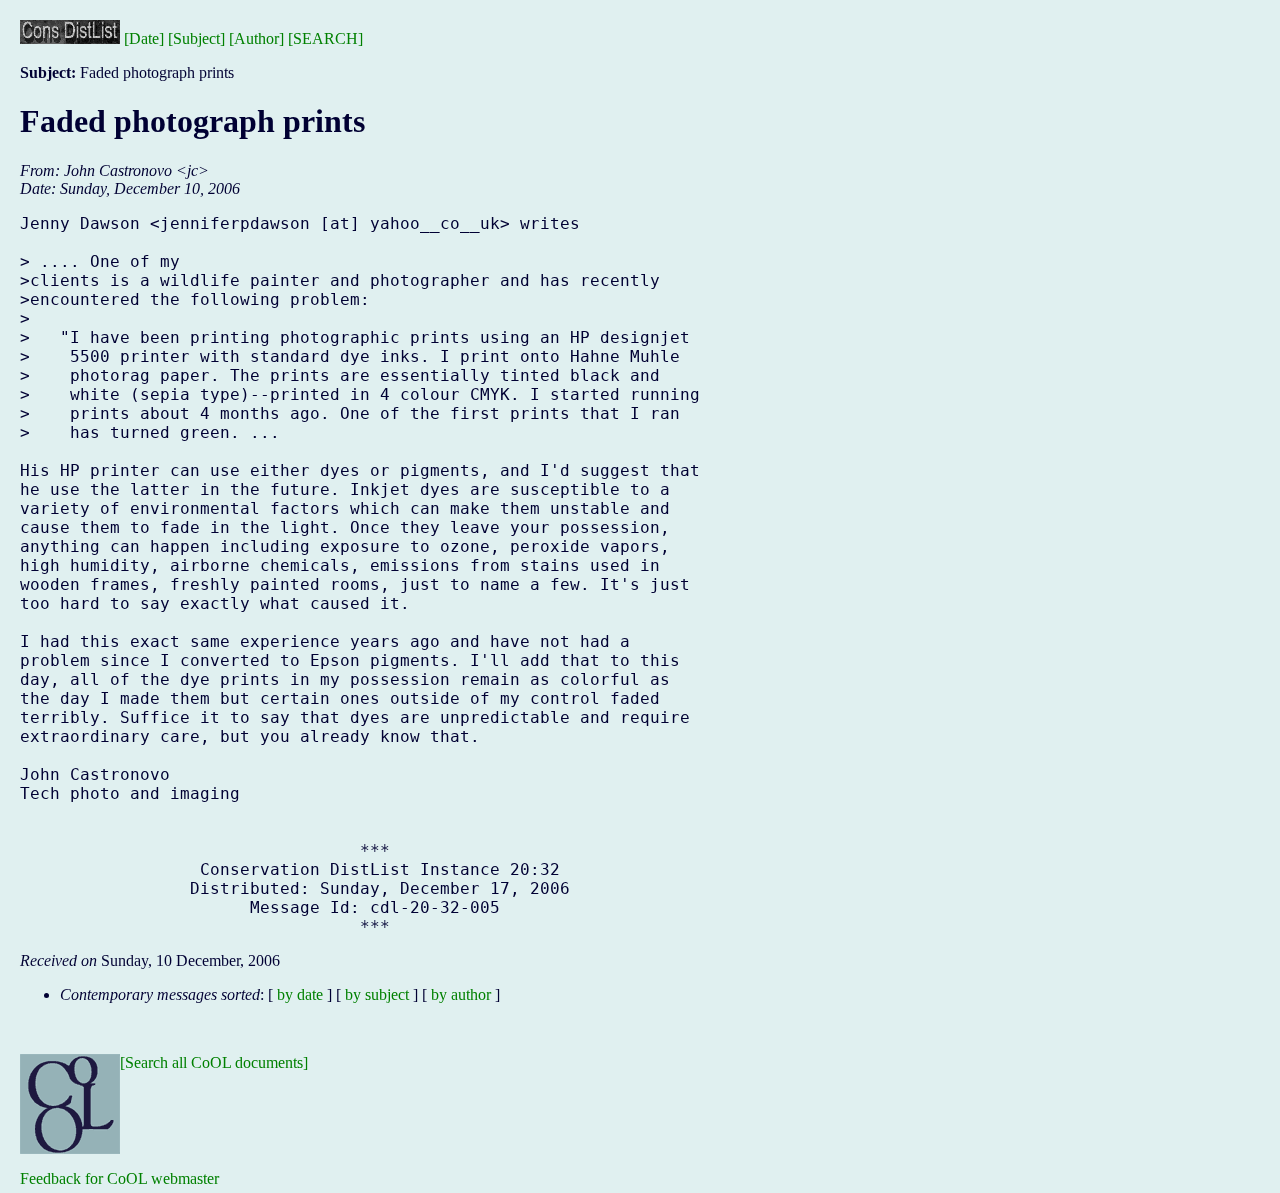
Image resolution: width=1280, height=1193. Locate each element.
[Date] (144, 38)
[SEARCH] (325, 38)
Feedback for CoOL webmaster (119, 1178)
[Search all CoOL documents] (214, 1062)
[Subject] (196, 38)
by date (300, 994)
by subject (377, 994)
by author (461, 994)
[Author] (256, 38)
